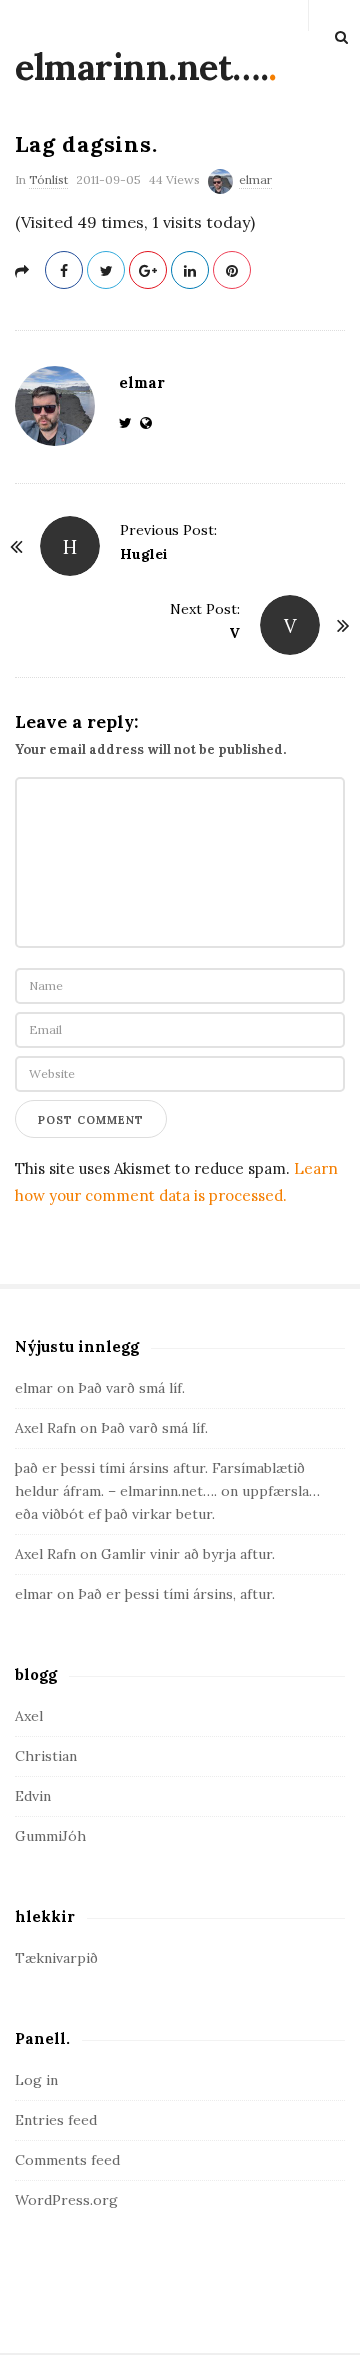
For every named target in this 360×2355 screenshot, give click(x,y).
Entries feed (56, 2120)
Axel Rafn (45, 1428)
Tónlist (48, 179)
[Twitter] (129, 423)
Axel (29, 1716)
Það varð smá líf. (131, 1388)
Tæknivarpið (56, 1958)
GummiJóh (50, 1836)
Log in (36, 2080)
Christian (46, 1756)
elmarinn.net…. (141, 67)
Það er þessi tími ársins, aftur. (176, 1594)
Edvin (33, 1796)
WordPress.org (66, 2200)
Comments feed (67, 2160)
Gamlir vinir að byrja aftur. (188, 1554)
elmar (255, 179)
